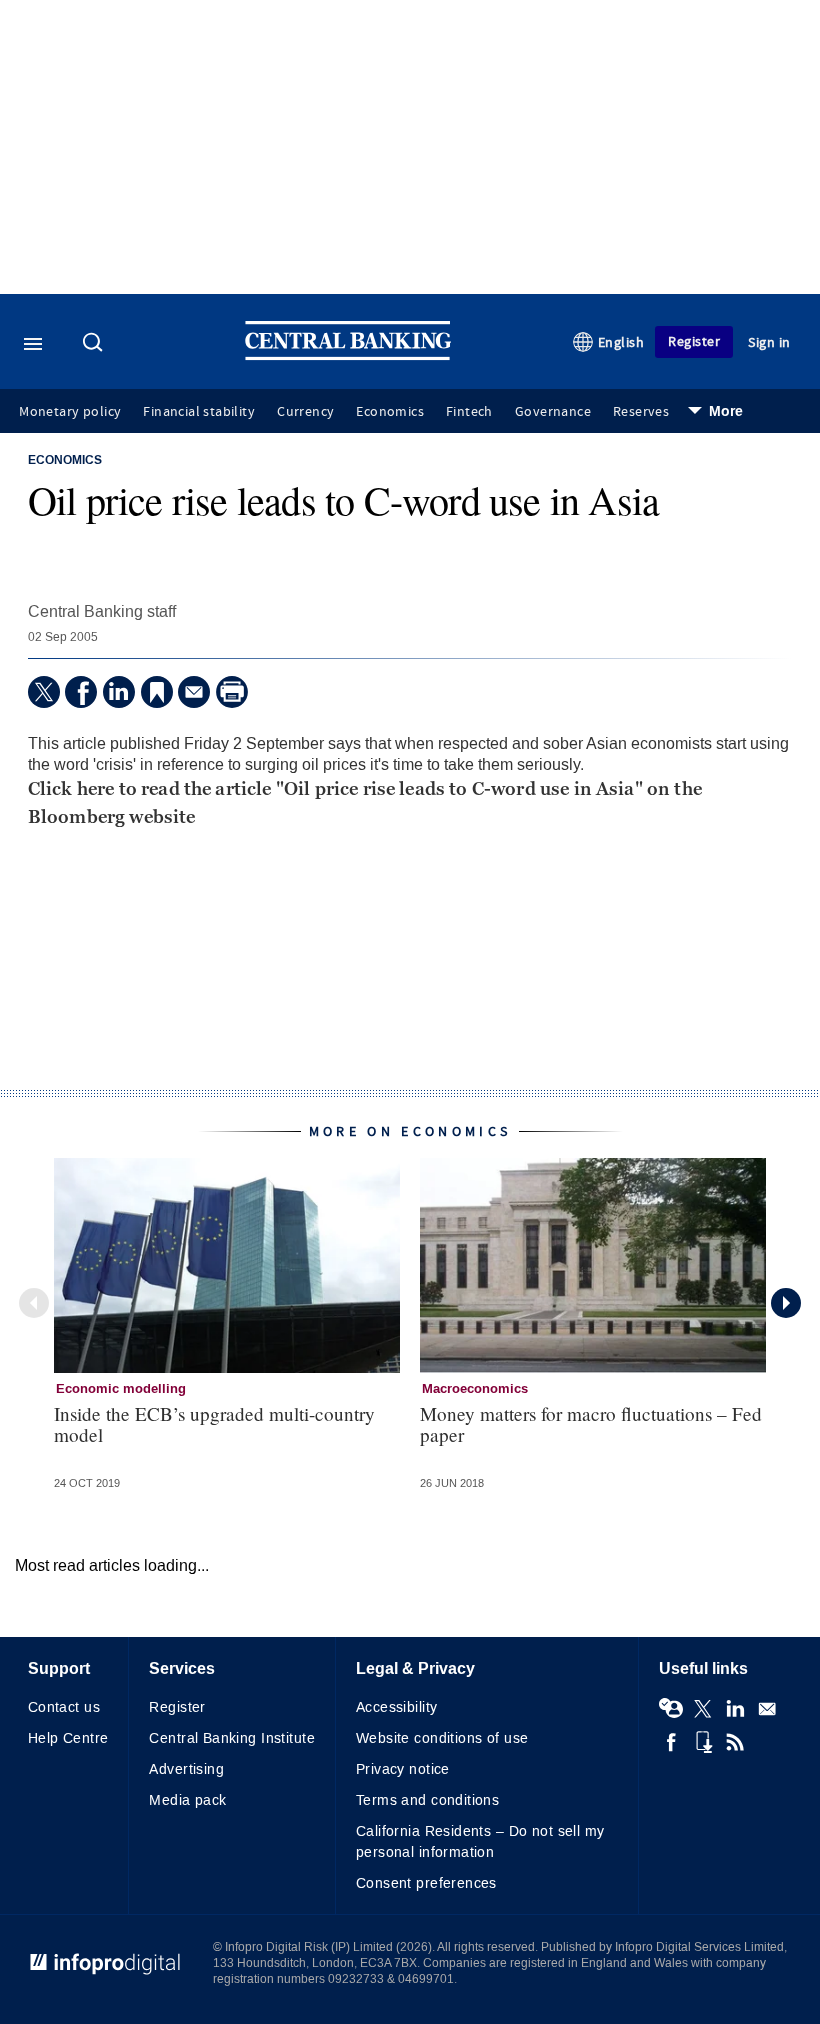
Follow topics (671, 1709)
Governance (553, 412)
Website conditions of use (442, 1738)
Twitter (703, 1709)
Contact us (64, 1707)
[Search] (95, 344)
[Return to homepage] (348, 355)
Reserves (641, 412)
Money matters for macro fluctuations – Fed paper (591, 1424)
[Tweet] (44, 692)
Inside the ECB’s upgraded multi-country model (214, 1424)
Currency (305, 412)
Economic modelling (121, 1389)
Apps (703, 1742)
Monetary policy (70, 412)
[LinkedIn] (119, 692)
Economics (390, 412)
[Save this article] (157, 692)
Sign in (769, 342)
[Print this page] (232, 692)
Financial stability (199, 412)
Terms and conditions (427, 1800)
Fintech (469, 412)
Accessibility (396, 1707)
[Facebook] (81, 692)
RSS (735, 1742)
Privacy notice (403, 1769)
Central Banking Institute (232, 1738)
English (621, 342)
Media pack (187, 1800)
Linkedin (735, 1709)
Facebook (671, 1742)
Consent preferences (426, 1883)
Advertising (186, 1769)
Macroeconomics (475, 1389)
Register (694, 341)
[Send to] (194, 692)
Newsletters (767, 1709)
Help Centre (68, 1738)
